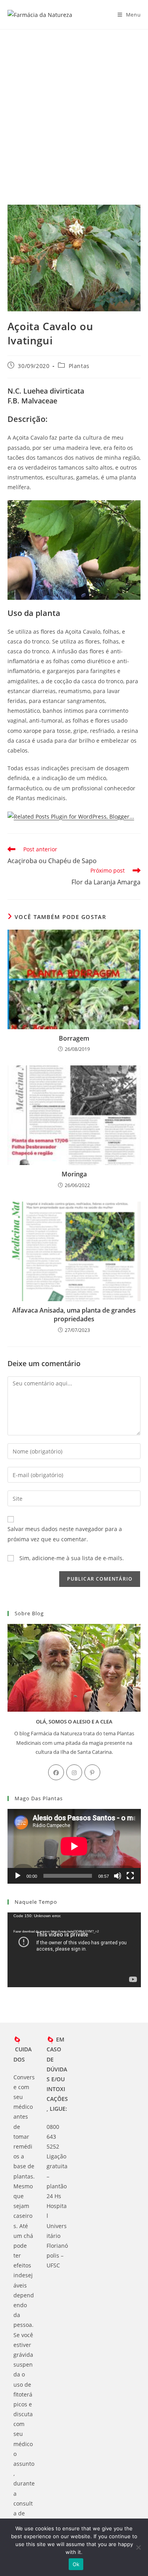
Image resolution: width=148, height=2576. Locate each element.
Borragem (74, 1038)
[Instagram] (74, 1772)
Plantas (79, 366)
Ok (76, 2564)
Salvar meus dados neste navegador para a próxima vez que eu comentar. (65, 1534)
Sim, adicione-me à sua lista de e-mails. (71, 1558)
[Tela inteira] (130, 1876)
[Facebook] (56, 1772)
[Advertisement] (74, 107)
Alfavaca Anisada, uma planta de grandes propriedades (74, 1315)
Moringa (74, 1174)
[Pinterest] (92, 1772)
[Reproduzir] (18, 1876)
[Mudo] (118, 1876)
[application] (74, 1846)
